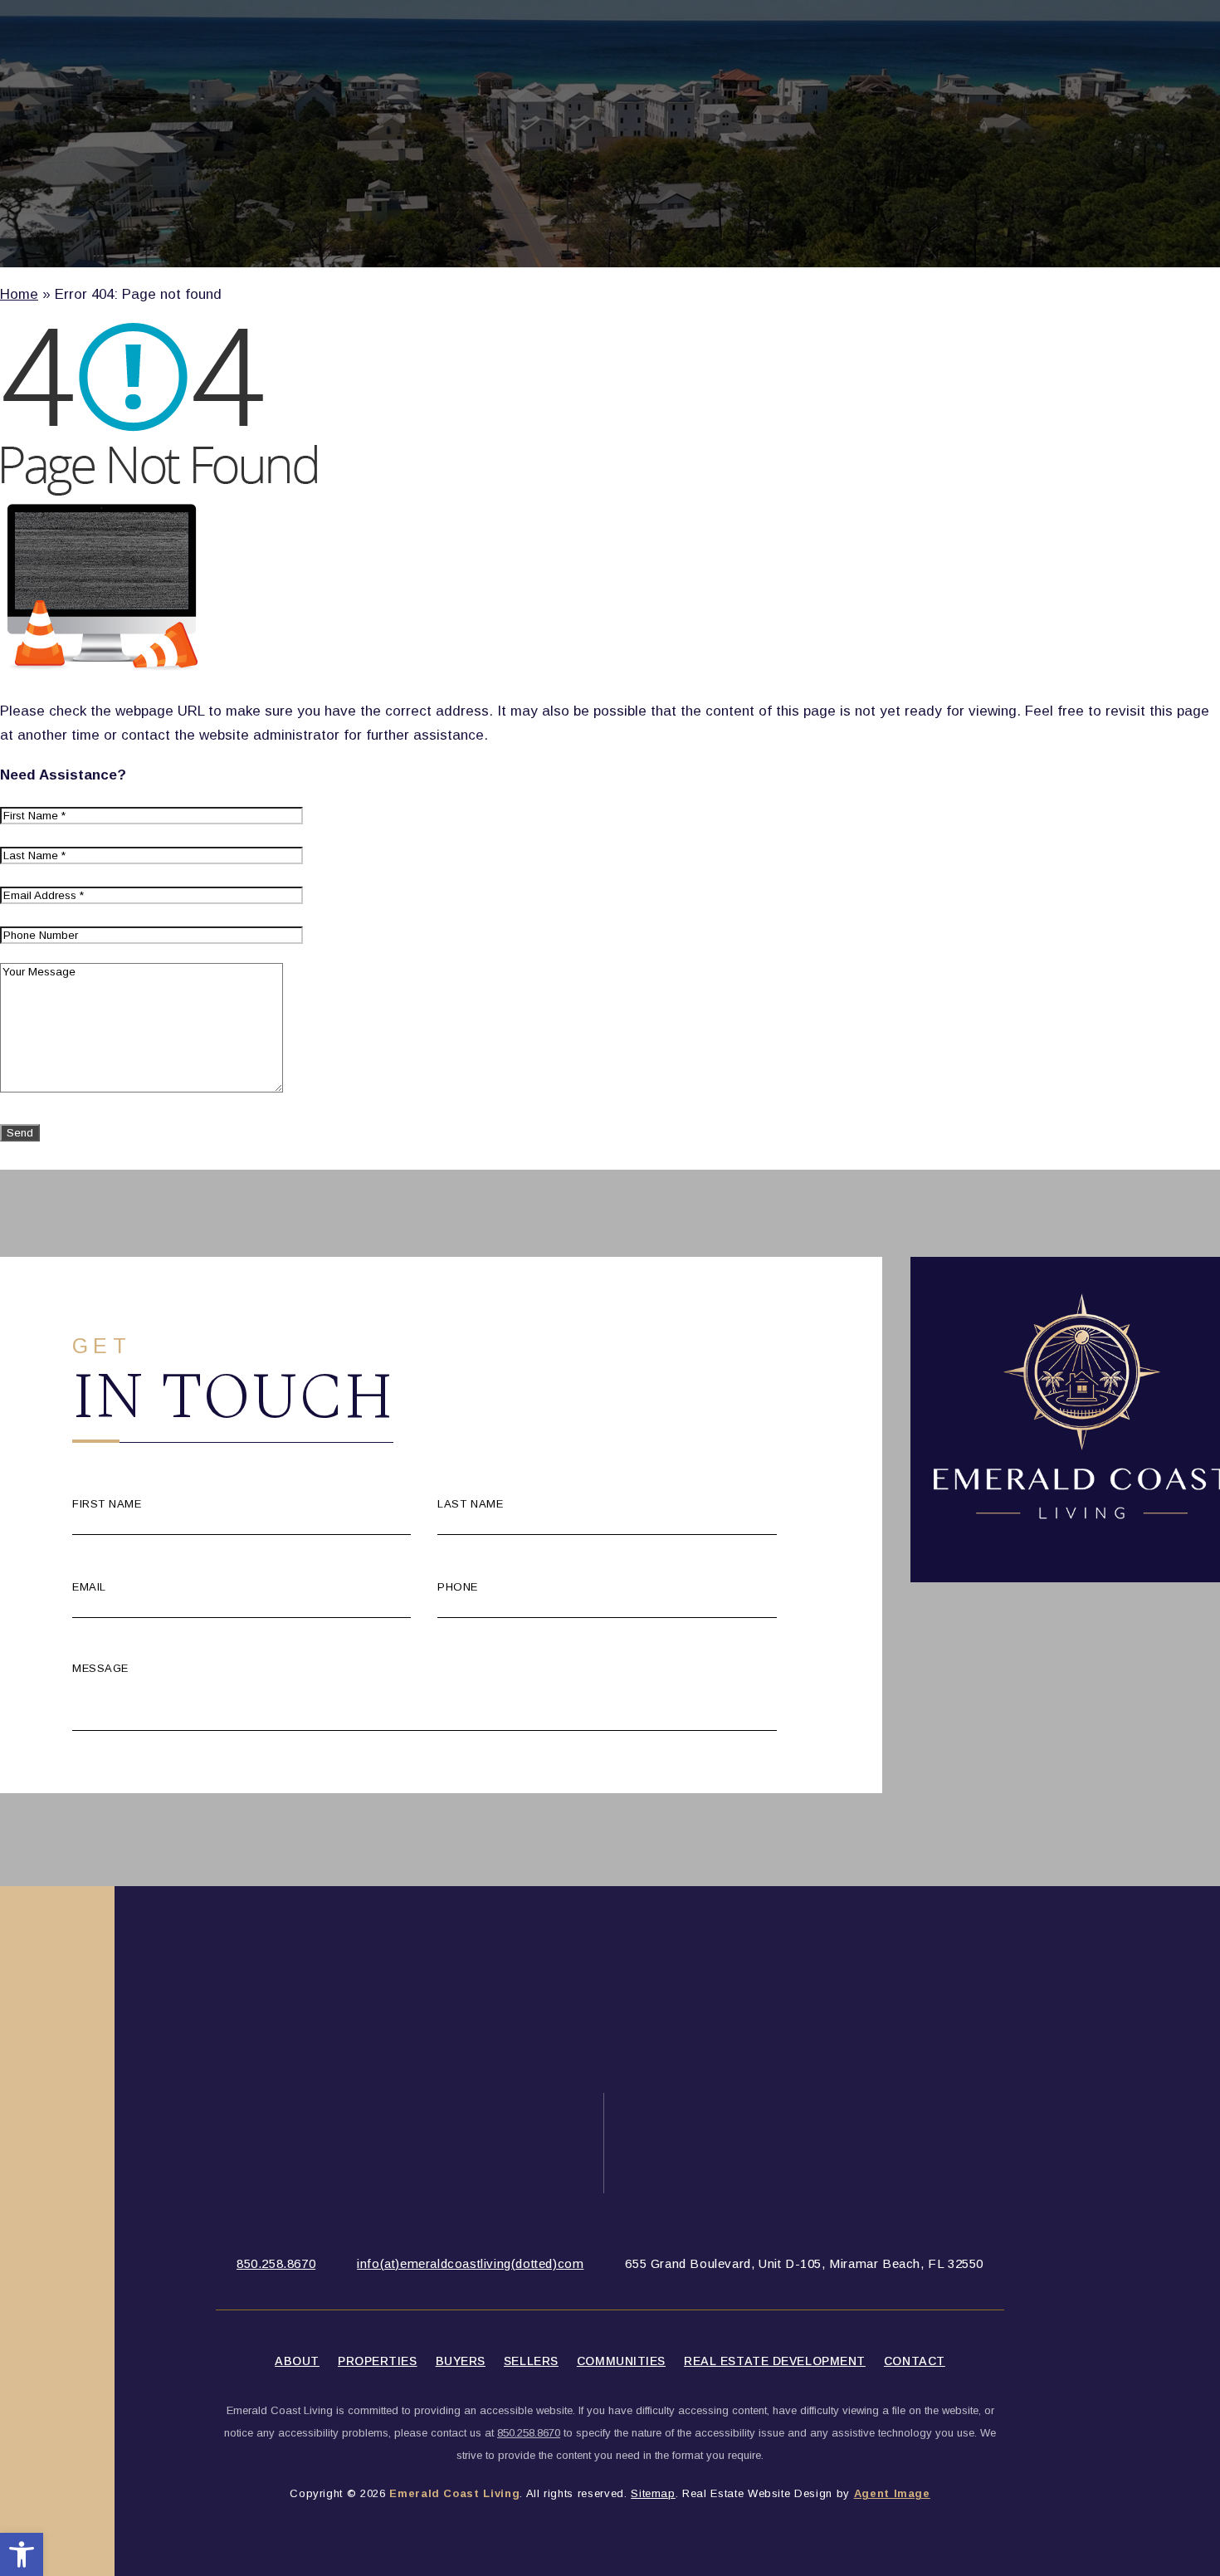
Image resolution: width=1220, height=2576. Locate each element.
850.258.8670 (276, 2263)
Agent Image (892, 2493)
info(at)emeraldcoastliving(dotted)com (470, 2263)
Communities (621, 2361)
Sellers (531, 2361)
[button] (22, 2554)
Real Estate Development (775, 2361)
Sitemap (653, 2493)
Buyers (461, 2361)
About (297, 2361)
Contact (915, 2361)
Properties (378, 2361)
